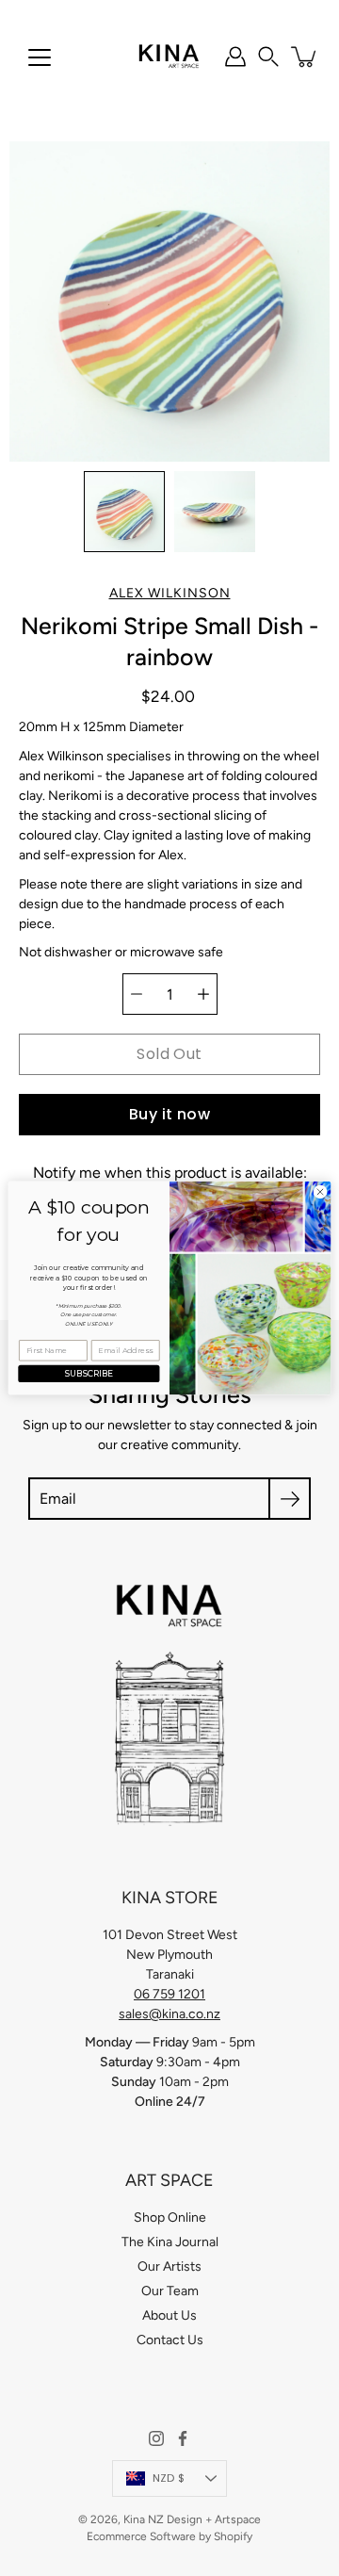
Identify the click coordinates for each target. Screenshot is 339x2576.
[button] (268, 57)
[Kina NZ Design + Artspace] (169, 57)
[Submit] (290, 1499)
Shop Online (170, 2217)
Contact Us (170, 2340)
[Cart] (305, 57)
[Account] (235, 57)
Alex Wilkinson (170, 593)
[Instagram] (156, 2438)
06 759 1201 (169, 1994)
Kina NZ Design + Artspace (192, 2519)
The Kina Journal (170, 2242)
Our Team (170, 2291)
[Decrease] (137, 994)
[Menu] (40, 57)
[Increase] (203, 994)
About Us (169, 2315)
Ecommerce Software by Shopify (169, 2536)
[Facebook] (183, 2438)
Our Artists (169, 2266)
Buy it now (169, 1114)
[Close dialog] (320, 1191)
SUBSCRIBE (89, 1374)
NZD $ (169, 2478)
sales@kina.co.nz (169, 2014)
